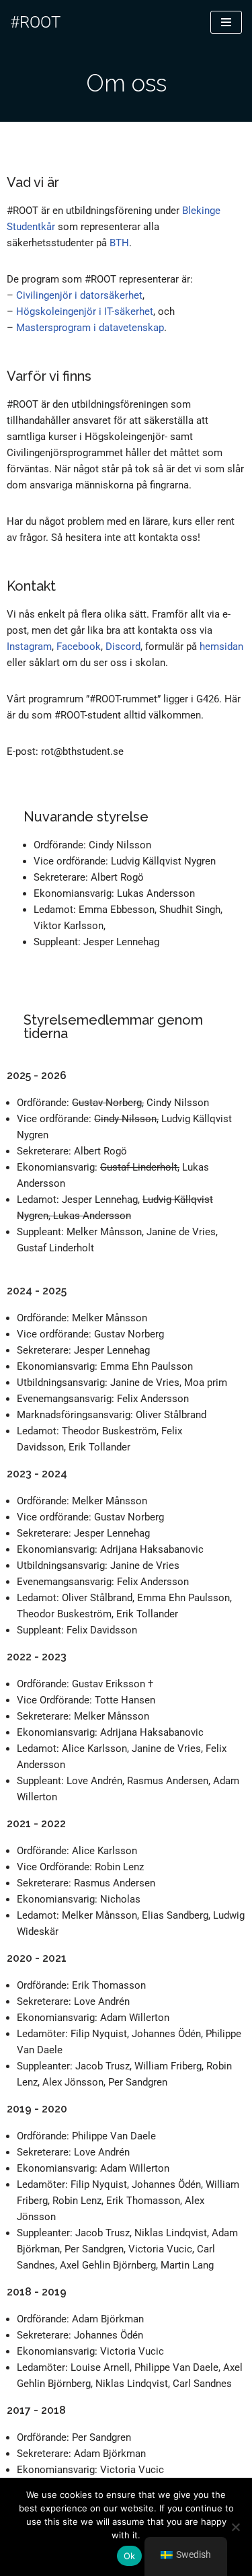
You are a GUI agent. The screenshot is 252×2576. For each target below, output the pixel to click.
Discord (123, 647)
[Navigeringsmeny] (226, 22)
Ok (130, 2556)
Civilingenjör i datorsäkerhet (79, 295)
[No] (235, 2527)
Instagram (29, 647)
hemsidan (221, 647)
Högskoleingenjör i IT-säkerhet (85, 311)
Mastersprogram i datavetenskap (90, 328)
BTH (119, 243)
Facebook (79, 647)
